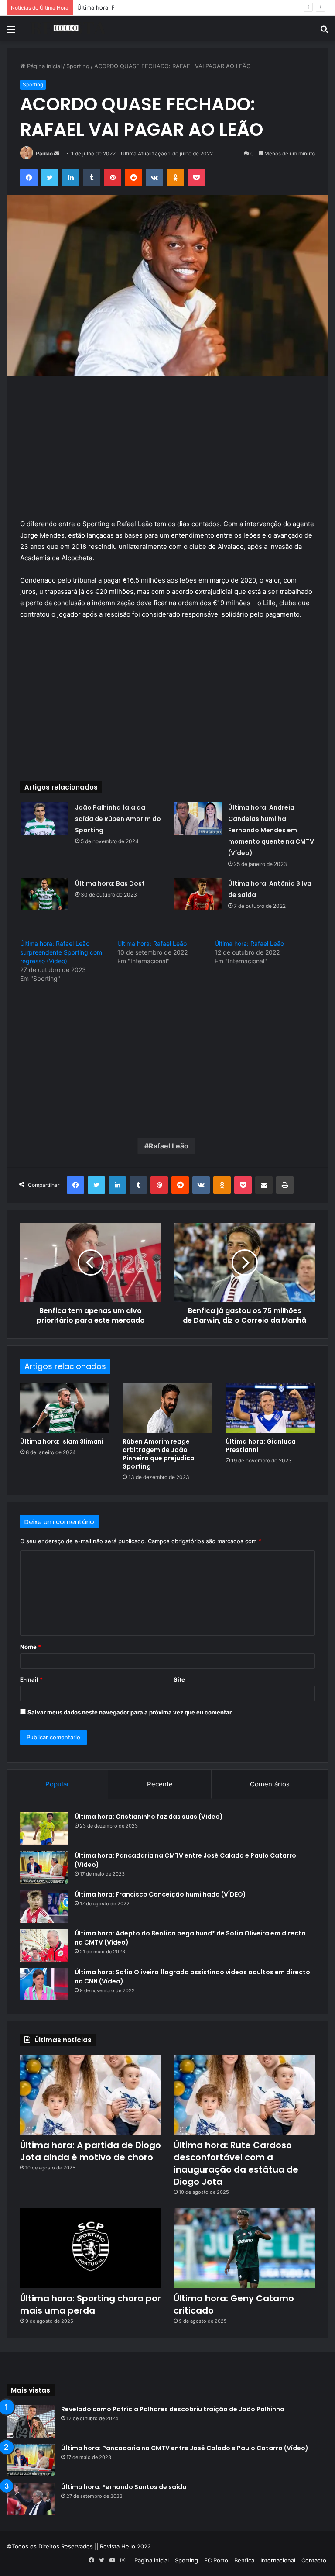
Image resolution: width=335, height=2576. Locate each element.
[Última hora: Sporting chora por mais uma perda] (91, 2248)
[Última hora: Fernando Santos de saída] (31, 2499)
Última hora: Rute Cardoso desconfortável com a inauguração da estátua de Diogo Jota (196, 7)
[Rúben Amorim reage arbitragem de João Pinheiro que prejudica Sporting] (167, 1408)
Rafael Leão (169, 1146)
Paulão (44, 153)
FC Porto (216, 2560)
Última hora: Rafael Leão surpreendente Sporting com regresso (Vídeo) (61, 952)
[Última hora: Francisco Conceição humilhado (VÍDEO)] (44, 1906)
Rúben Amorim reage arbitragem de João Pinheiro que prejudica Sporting (159, 1454)
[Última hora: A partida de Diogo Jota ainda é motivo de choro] (91, 2095)
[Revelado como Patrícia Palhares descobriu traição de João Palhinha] (31, 2421)
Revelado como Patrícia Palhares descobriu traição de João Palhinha (173, 2409)
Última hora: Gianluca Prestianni (261, 1446)
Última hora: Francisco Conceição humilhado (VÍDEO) (160, 1894)
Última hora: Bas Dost (110, 883)
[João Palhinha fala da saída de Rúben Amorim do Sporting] (44, 818)
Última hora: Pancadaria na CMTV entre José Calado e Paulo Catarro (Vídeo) (185, 2448)
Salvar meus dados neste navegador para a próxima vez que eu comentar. (130, 1712)
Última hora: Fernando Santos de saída (124, 2487)
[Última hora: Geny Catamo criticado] (244, 2248)
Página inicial (43, 66)
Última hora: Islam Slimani (62, 1441)
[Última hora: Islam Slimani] (65, 1408)
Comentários (270, 1784)
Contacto (314, 2560)
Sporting (78, 66)
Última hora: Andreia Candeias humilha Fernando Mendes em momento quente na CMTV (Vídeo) (271, 830)
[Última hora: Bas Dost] (44, 894)
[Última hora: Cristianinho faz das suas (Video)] (44, 1829)
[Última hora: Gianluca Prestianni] (270, 1408)
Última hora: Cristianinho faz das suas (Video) (149, 1817)
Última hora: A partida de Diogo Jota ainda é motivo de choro (91, 2151)
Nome (31, 1647)
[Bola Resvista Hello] (68, 29)
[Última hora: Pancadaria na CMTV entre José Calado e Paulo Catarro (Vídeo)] (44, 1867)
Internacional (278, 2560)
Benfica (244, 2560)
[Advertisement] (167, 454)
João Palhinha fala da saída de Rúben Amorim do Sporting (118, 819)
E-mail (31, 1679)
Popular (57, 1784)
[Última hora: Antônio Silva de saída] (198, 894)
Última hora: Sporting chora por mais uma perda (91, 2304)
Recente (160, 1784)
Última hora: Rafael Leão (152, 943)
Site (179, 1679)
